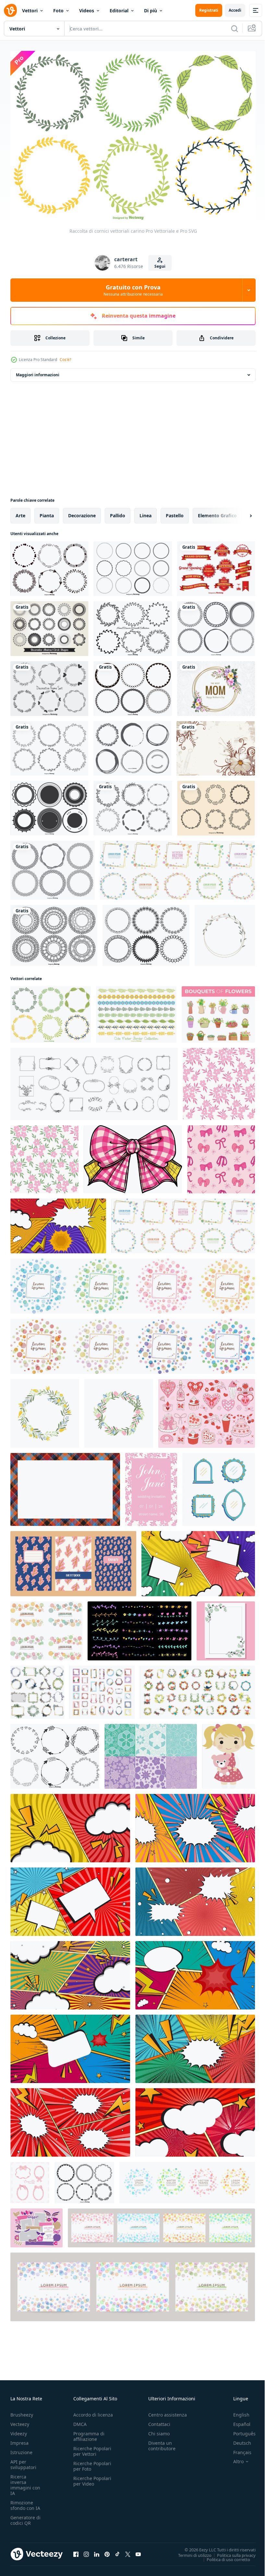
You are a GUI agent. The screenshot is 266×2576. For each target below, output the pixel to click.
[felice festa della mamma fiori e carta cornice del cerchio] (216, 685)
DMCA (80, 2421)
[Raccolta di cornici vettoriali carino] (51, 1011)
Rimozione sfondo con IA (25, 2502)
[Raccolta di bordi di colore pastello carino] (136, 1011)
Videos (87, 11)
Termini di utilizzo (190, 2552)
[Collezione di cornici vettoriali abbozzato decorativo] (49, 565)
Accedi (235, 10)
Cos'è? (65, 360)
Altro (234, 2458)
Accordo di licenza (93, 2411)
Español (237, 2421)
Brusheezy (22, 2411)
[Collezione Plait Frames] (53, 867)
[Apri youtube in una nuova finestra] (138, 2551)
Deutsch (237, 2439)
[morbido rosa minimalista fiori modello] (219, 1081)
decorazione (82, 512)
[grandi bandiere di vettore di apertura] (216, 565)
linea (145, 512)
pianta (47, 512)
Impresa (19, 2439)
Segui (160, 266)
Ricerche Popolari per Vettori (92, 2448)
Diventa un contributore (162, 2442)
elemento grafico (217, 512)
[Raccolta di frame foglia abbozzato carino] (49, 745)
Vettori (30, 11)
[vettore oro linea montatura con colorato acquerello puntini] (177, 867)
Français (237, 2449)
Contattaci (159, 2421)
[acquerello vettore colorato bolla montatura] (161, 2225)
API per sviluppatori (23, 2461)
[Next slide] (240, 512)
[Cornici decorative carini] (49, 685)
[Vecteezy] (10, 10)
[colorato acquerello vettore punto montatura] (133, 1283)
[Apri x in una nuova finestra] (128, 2551)
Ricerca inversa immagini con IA (25, 2481)
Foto (58, 11)
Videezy (19, 2430)
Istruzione (21, 2449)
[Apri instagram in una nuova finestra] (86, 2551)
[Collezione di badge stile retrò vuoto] (49, 805)
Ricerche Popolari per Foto (92, 2463)
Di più (151, 11)
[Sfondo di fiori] (216, 745)
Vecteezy (20, 2421)
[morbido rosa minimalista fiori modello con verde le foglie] (44, 1156)
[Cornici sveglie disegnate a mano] (133, 625)
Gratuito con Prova (133, 290)
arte (20, 512)
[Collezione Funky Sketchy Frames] (216, 625)
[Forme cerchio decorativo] (49, 625)
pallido (118, 512)
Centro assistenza (168, 2411)
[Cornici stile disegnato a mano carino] (133, 805)
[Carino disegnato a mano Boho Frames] (55, 1753)
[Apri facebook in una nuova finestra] (76, 2551)
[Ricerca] (235, 29)
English (236, 2411)
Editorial (119, 11)
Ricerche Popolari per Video (92, 2477)
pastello (175, 512)
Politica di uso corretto (224, 2556)
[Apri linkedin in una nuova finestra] (97, 2551)
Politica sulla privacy (231, 2552)
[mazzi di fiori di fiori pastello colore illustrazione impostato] (218, 1011)
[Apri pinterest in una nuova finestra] (107, 2551)
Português (240, 2430)
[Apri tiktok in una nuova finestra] (117, 2551)
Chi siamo (159, 2430)
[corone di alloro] (216, 805)
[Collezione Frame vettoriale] (133, 685)
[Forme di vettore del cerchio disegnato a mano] (132, 745)
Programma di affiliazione (89, 2433)
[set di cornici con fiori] (37, 1689)
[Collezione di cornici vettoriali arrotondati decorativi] (146, 932)
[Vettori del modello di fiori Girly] (151, 1753)
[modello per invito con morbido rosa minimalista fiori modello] (151, 1486)
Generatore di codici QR (25, 2517)
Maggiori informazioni (38, 372)
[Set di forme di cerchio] (133, 565)
